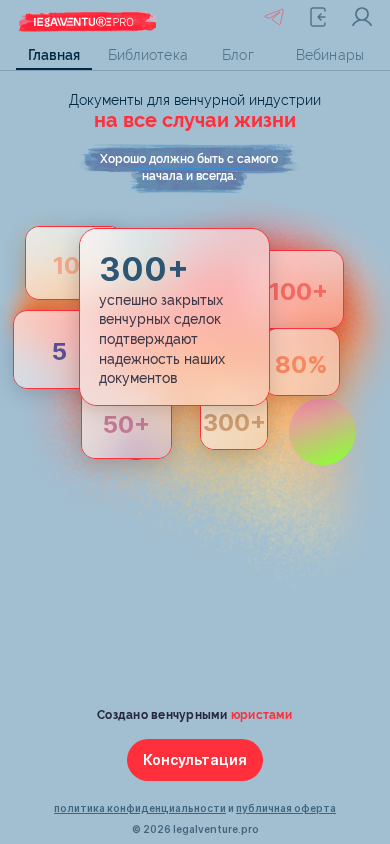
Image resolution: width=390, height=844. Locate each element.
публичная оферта (286, 808)
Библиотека (146, 55)
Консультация (195, 759)
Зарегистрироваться (318, 17)
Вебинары (330, 55)
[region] (195, 55)
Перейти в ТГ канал (274, 17)
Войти (362, 17)
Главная (54, 55)
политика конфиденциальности (140, 808)
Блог (237, 55)
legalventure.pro (216, 829)
